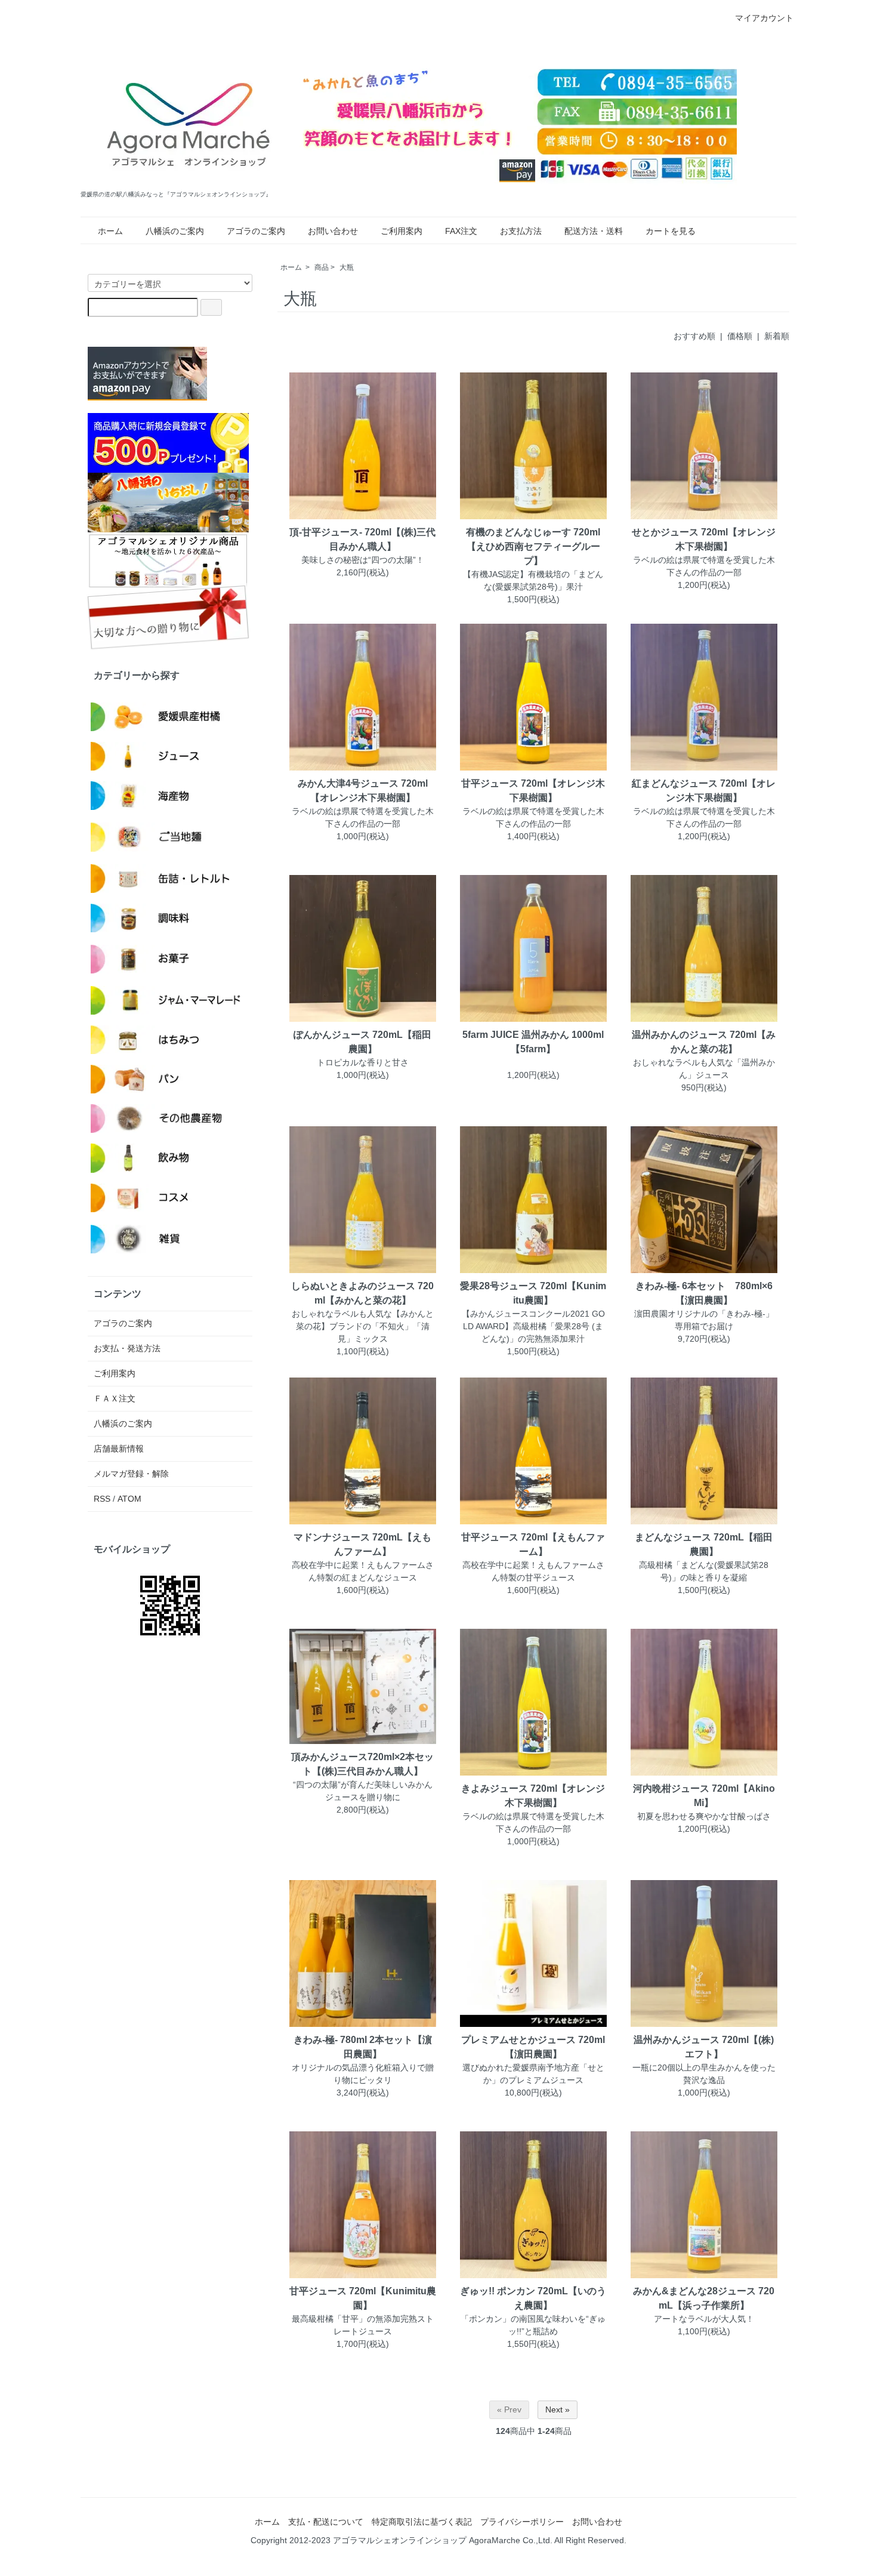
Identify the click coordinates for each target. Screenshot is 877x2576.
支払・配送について (326, 2522)
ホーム (110, 231)
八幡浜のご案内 (175, 231)
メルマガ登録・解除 (131, 1474)
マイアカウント (764, 18)
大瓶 (347, 267)
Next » (558, 2409)
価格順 (740, 336)
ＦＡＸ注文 (115, 1398)
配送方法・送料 (594, 231)
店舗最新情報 (119, 1449)
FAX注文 (461, 231)
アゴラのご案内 (256, 231)
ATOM (129, 1499)
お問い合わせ (333, 231)
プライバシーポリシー (522, 2522)
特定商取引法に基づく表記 (422, 2522)
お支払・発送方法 (127, 1348)
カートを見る (671, 231)
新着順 (777, 336)
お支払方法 (521, 231)
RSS (102, 1499)
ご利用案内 (402, 231)
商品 (322, 267)
